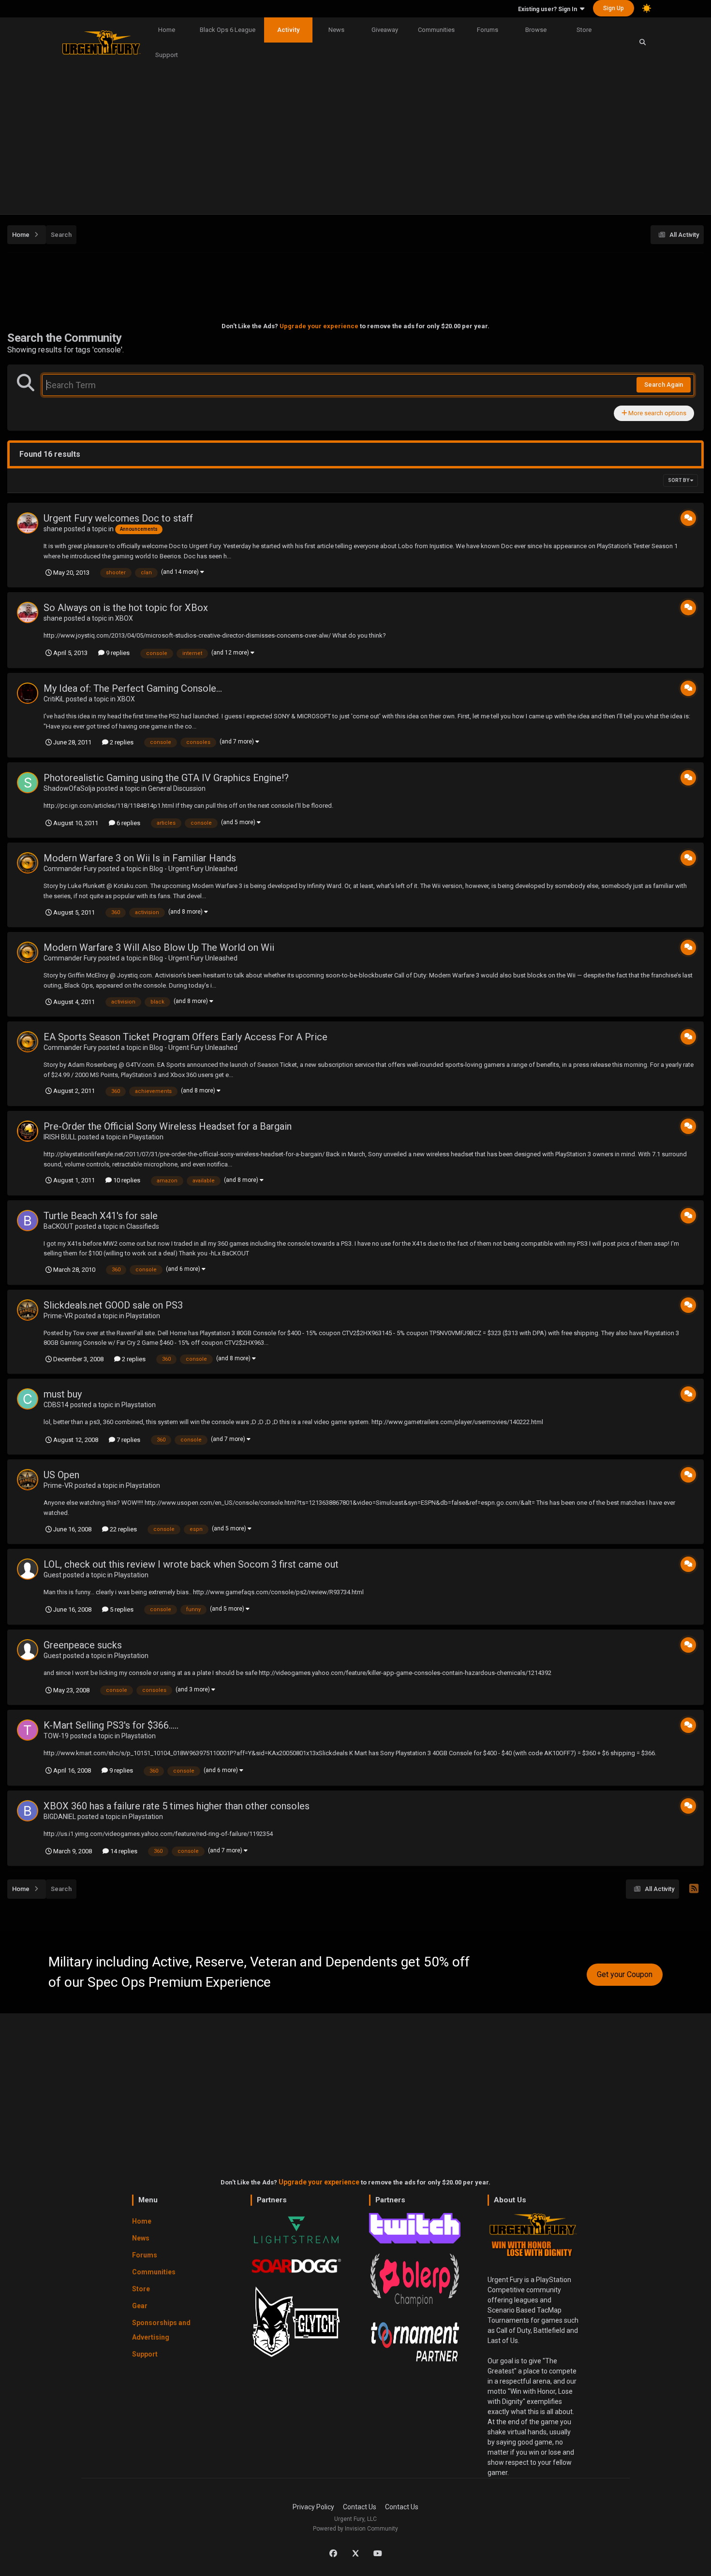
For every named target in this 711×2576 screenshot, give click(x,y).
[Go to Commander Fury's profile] (28, 863)
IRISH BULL (60, 1137)
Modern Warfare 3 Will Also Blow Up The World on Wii (159, 947)
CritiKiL (54, 699)
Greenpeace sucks (83, 1645)
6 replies (128, 823)
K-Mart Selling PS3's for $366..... (111, 1725)
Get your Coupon (625, 1974)
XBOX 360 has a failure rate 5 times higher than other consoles (177, 1806)
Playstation (146, 1137)
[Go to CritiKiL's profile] (28, 693)
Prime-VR (58, 1316)
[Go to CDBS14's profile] (28, 1399)
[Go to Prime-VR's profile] (28, 1310)
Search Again (664, 385)
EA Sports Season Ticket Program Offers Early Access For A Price (185, 1037)
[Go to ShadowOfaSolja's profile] (28, 783)
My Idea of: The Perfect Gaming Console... (133, 688)
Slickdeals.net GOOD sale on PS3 (113, 1305)
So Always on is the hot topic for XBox (126, 608)
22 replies (123, 1529)
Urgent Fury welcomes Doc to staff (118, 518)
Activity (288, 30)
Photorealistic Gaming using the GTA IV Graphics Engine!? (166, 778)
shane (53, 529)
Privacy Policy (313, 2507)
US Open (61, 1475)
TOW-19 (56, 1736)
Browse (536, 30)
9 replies (117, 653)
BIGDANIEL (60, 1817)
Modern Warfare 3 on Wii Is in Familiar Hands (140, 858)
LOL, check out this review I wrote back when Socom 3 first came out (191, 1564)
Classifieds (143, 1226)
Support (167, 55)
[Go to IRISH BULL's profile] (28, 1131)
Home (167, 30)
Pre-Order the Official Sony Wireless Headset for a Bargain (168, 1126)
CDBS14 (56, 1405)
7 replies (128, 1440)
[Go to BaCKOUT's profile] (28, 1221)
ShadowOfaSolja (69, 788)
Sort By (679, 480)
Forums (488, 30)
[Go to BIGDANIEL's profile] (28, 1811)
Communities (436, 30)
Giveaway (385, 30)
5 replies (121, 1609)
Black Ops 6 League (228, 30)
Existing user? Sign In (549, 9)
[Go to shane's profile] (28, 523)
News (336, 30)
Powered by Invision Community (355, 2529)
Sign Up (614, 8)
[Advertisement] (355, 142)
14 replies (123, 1851)
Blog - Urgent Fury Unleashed (193, 869)
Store (584, 30)
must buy (63, 1394)
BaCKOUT (59, 1226)
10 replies (126, 1180)
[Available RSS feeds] (694, 1889)
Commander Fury (70, 869)
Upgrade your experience (319, 326)
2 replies (121, 742)
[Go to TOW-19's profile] (28, 1730)
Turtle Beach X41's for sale (101, 1216)
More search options (657, 413)
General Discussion (177, 788)
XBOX (124, 618)
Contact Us (360, 2507)
